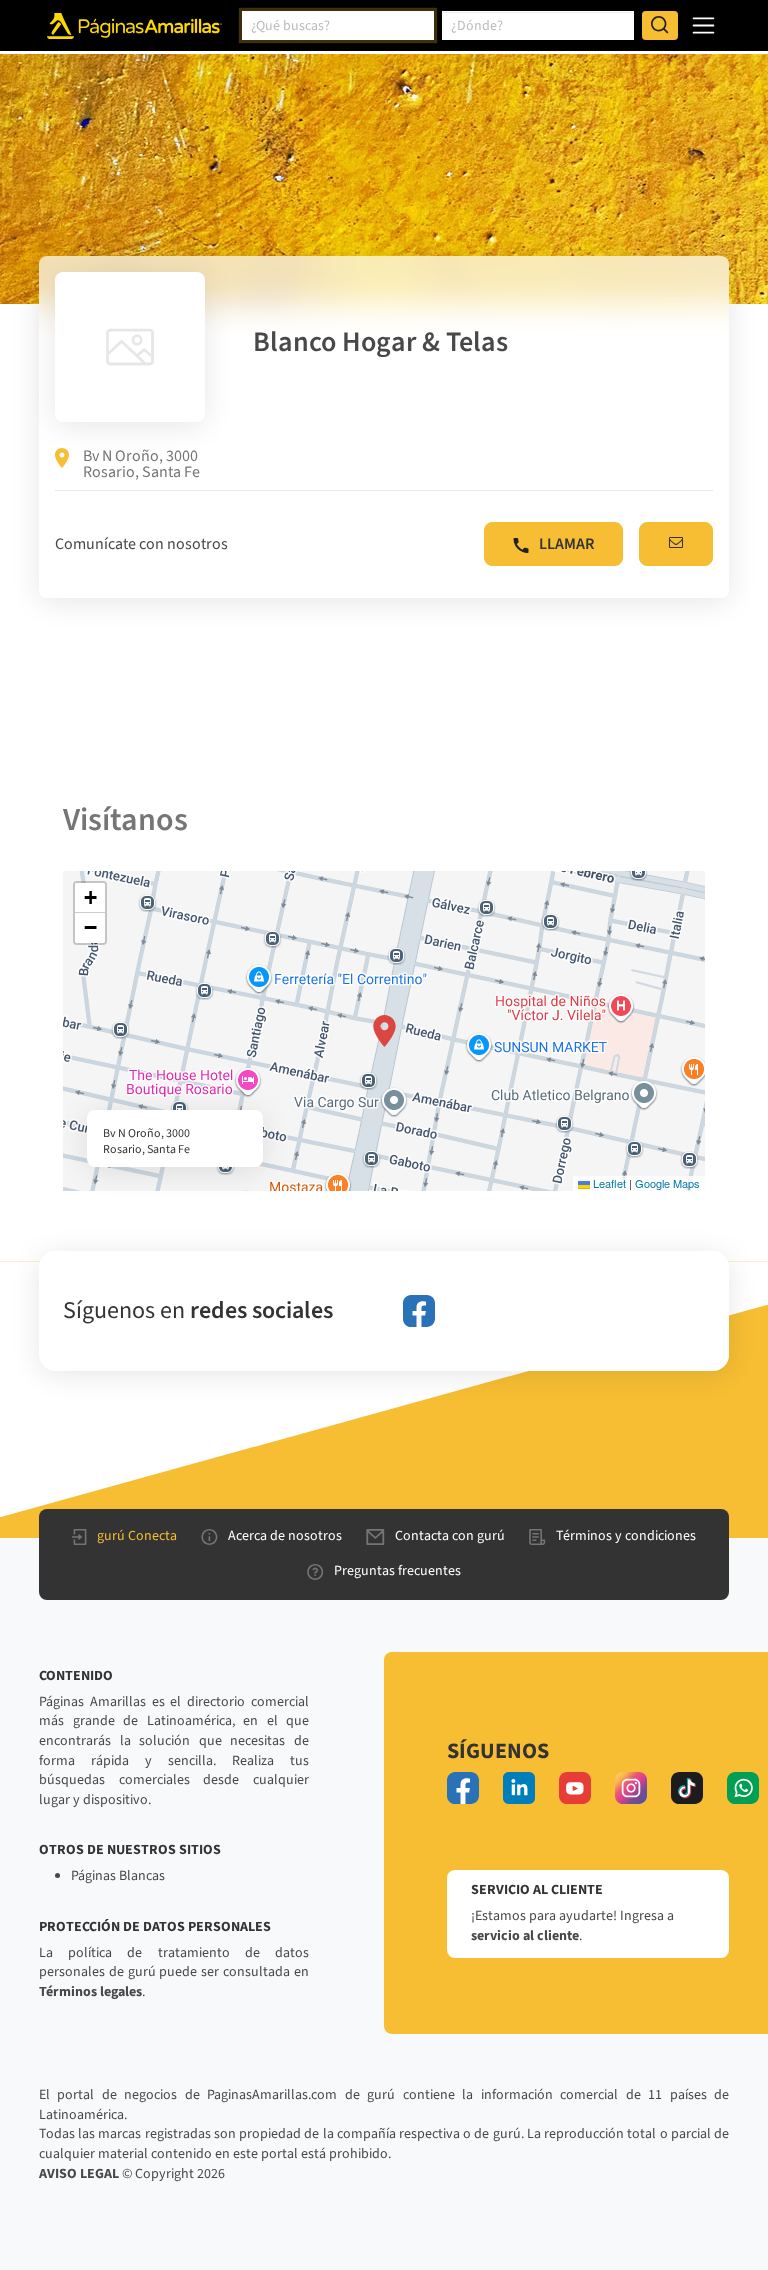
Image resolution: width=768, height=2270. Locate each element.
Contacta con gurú (450, 1536)
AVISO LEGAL (79, 2174)
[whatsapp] (743, 1788)
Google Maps (667, 1183)
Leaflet (608, 1183)
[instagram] (631, 1788)
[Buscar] (660, 26)
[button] (384, 1031)
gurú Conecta (137, 1536)
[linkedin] (519, 1788)
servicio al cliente (525, 1936)
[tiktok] (687, 1788)
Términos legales (90, 1992)
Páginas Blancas (118, 1876)
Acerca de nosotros (285, 1536)
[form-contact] (676, 544)
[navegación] (703, 25)
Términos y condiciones (626, 1536)
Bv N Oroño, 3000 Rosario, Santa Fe (141, 464)
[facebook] (419, 1311)
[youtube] (575, 1788)
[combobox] (338, 26)
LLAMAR (566, 544)
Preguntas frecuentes (397, 1571)
